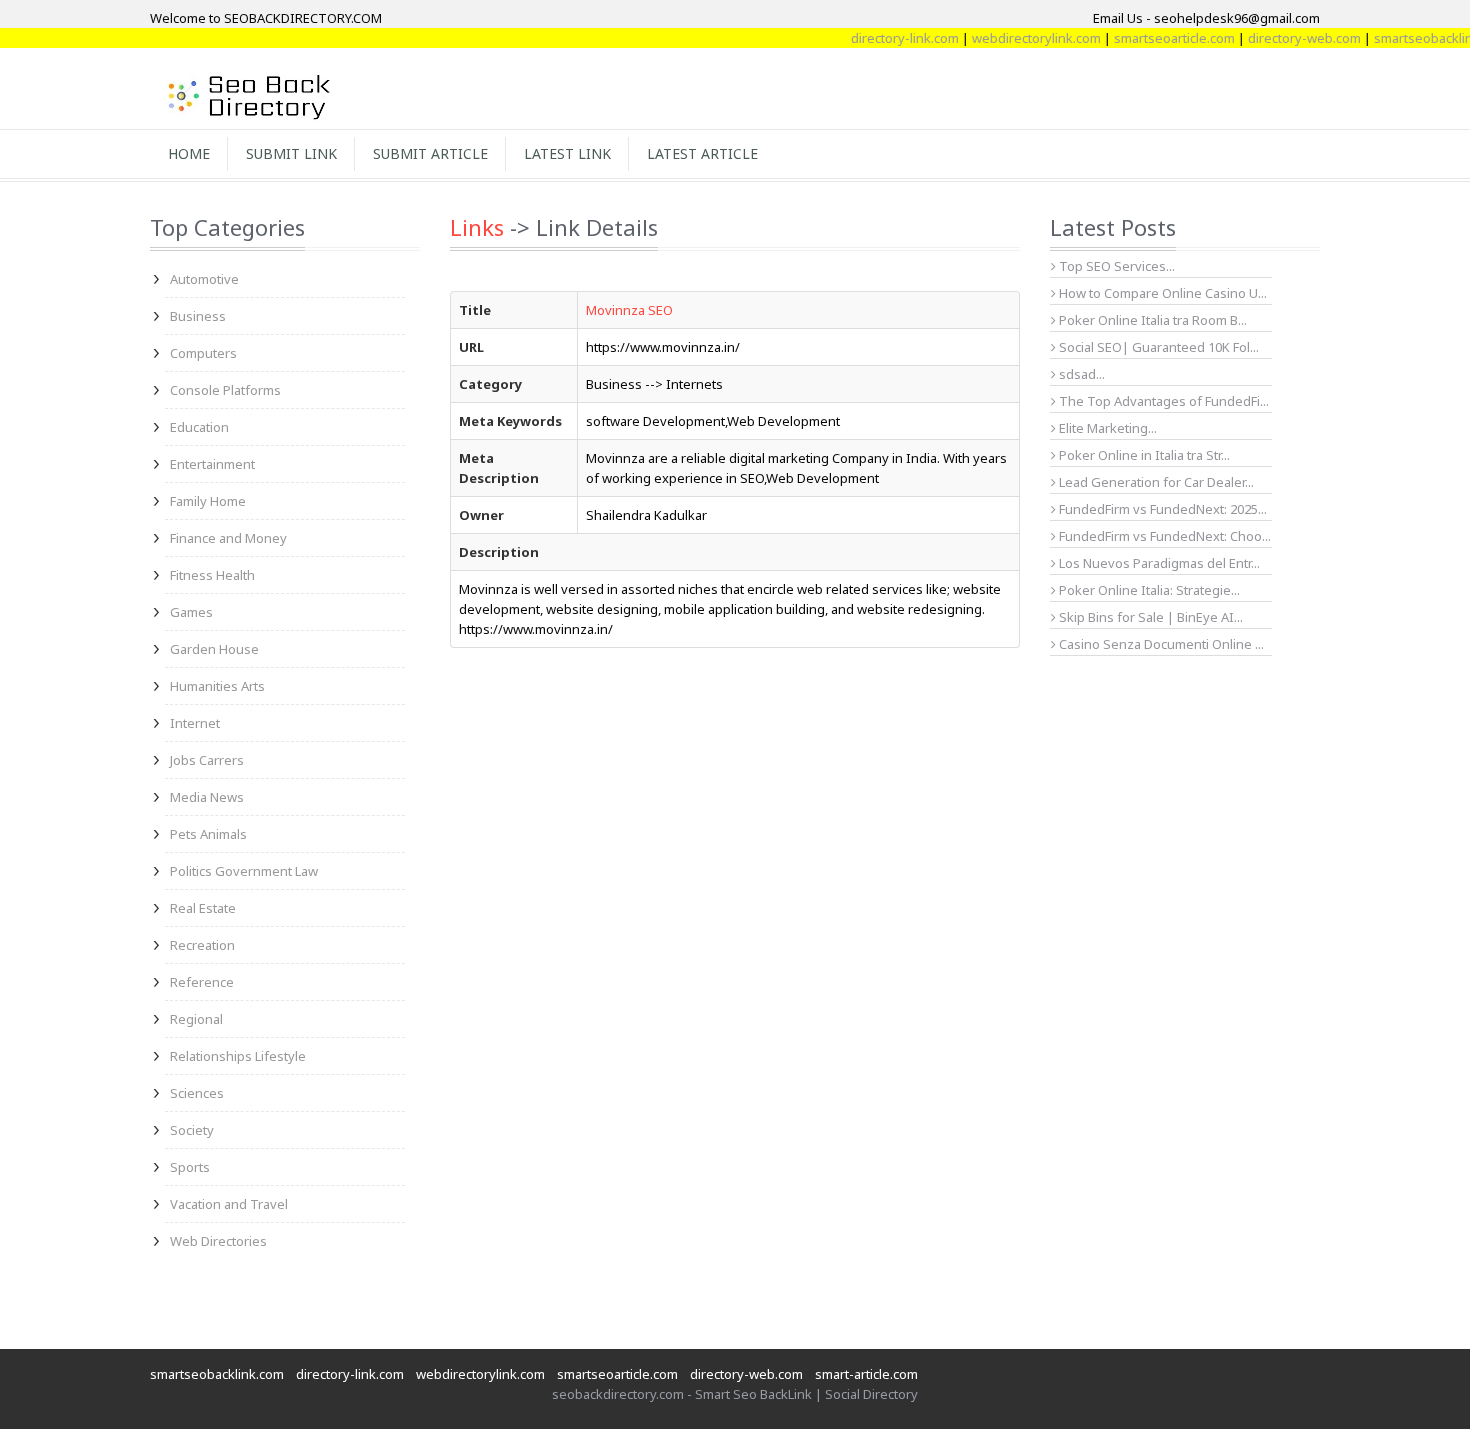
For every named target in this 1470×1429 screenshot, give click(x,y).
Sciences (197, 1093)
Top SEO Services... (1115, 266)
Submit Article (430, 153)
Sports (190, 1167)
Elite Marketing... (1106, 428)
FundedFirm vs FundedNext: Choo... (1163, 536)
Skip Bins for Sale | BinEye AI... (1149, 617)
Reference (202, 982)
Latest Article (702, 153)
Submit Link (291, 153)
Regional (196, 1019)
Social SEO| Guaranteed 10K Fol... (1157, 347)
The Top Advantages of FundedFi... (1162, 401)
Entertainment (212, 464)
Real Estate (203, 908)
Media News (207, 797)
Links (477, 227)
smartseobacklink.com (217, 1374)
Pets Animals (208, 834)
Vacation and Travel (229, 1204)
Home (189, 153)
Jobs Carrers (207, 760)
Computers (203, 353)
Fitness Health (212, 575)
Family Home (208, 501)
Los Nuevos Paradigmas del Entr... (1158, 563)
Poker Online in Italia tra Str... (1143, 455)
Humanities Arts (217, 686)
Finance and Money (228, 538)
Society (192, 1130)
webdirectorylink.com (1019, 38)
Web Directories (218, 1241)
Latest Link (567, 153)
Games (191, 612)
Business (198, 316)
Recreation (202, 945)
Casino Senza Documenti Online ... (1160, 644)
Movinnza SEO (629, 310)
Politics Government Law (244, 871)
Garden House (214, 649)
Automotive (204, 279)
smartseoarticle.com (1157, 38)
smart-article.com (866, 1374)
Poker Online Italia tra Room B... (1151, 320)
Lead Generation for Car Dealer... (1155, 482)
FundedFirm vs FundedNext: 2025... (1161, 509)
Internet (195, 723)
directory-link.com (888, 38)
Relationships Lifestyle (238, 1056)
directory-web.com (1287, 38)
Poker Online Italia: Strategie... (1148, 590)
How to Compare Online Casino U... (1161, 293)
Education (199, 427)
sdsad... (1080, 374)
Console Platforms (225, 390)
